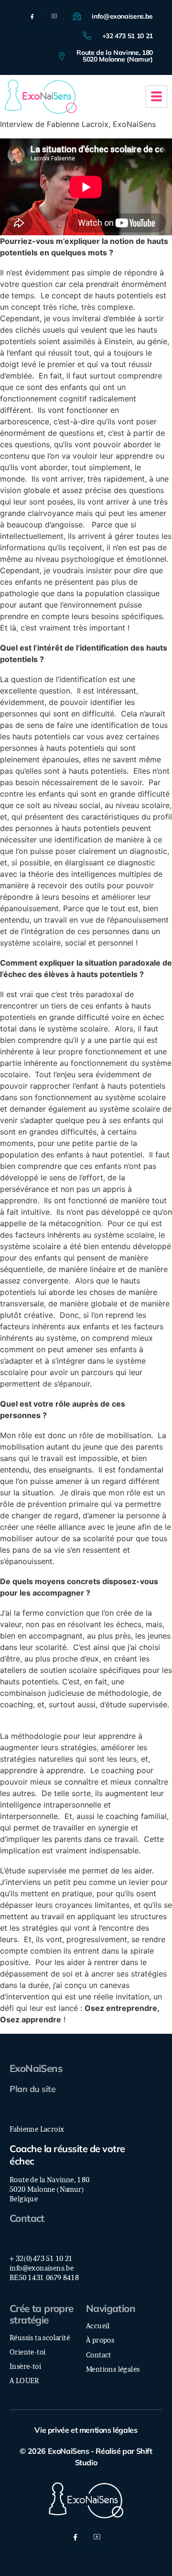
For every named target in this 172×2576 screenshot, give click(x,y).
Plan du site (32, 2089)
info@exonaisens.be (42, 2268)
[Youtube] (54, 17)
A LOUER (24, 2381)
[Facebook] (32, 17)
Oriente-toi (27, 2352)
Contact (27, 2218)
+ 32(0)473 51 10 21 (41, 2259)
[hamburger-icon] (156, 97)
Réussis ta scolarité (40, 2338)
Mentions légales (113, 2369)
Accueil (98, 2326)
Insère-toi (25, 2366)
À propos (100, 2340)
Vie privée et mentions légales (86, 2430)
